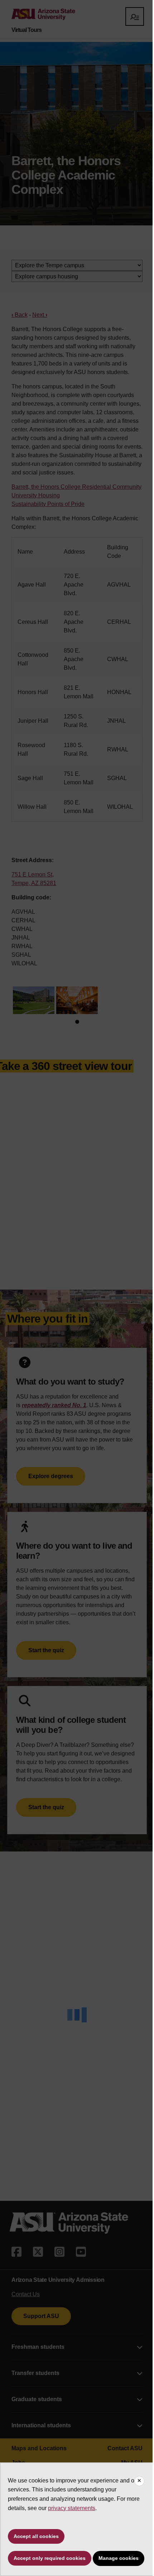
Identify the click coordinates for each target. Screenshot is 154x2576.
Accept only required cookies (50, 2558)
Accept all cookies (36, 2536)
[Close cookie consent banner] (139, 2481)
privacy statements (72, 2508)
